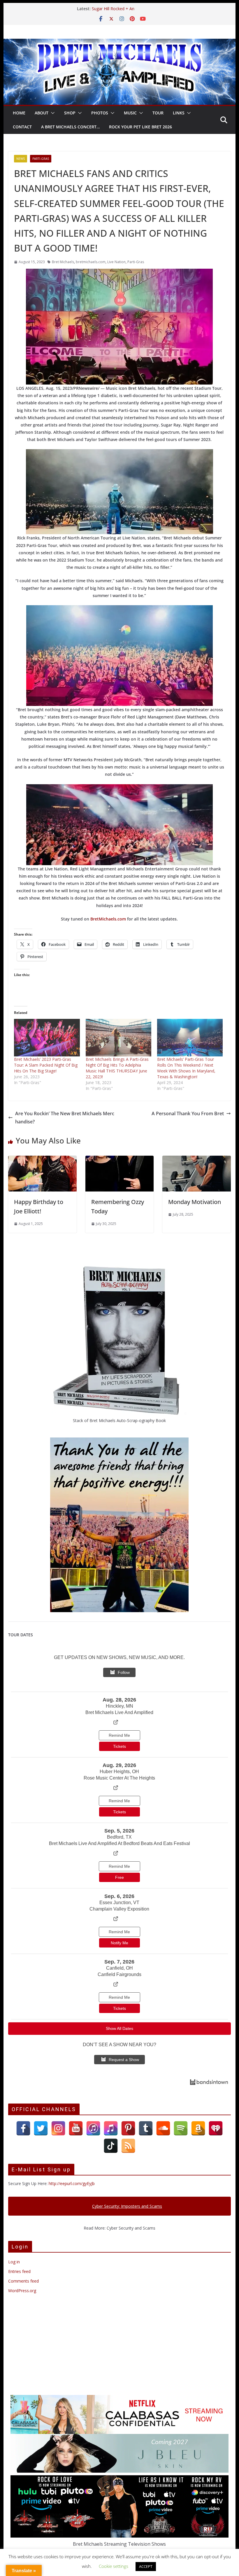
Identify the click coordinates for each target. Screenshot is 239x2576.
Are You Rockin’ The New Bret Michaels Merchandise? (65, 1118)
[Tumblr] (146, 2128)
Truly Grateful (105, 9)
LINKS (179, 113)
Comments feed (23, 2281)
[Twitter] (41, 2128)
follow (124, 1672)
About (42, 113)
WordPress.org (22, 2291)
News (21, 159)
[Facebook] (23, 2128)
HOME (19, 113)
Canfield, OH (119, 1968)
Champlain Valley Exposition (119, 1909)
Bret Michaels (63, 262)
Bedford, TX (119, 1837)
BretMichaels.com (108, 919)
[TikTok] (111, 2146)
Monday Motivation (195, 1202)
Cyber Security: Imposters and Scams (127, 2206)
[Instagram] (58, 2128)
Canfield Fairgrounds (119, 1974)
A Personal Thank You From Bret (188, 1113)
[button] (52, 113)
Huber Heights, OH (119, 1772)
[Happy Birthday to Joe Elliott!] (42, 1160)
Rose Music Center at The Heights (119, 1778)
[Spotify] (181, 2128)
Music (130, 113)
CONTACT (22, 127)
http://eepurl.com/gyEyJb (72, 2183)
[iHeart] (216, 2128)
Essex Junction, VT (119, 1903)
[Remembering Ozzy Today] (119, 1160)
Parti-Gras (41, 159)
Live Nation (116, 262)
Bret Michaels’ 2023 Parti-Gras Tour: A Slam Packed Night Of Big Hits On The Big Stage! (46, 1065)
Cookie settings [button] (114, 2566)
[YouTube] (76, 2128)
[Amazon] (198, 2128)
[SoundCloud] (163, 2128)
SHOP (70, 113)
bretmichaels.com (91, 262)
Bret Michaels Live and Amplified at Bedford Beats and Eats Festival (119, 1843)
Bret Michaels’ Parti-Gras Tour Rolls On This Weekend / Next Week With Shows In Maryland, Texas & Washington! (186, 1068)
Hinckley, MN (119, 1706)
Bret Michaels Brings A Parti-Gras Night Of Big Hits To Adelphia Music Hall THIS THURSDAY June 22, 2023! (117, 1068)
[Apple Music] (111, 2128)
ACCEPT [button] (146, 2566)
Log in (14, 2262)
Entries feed (19, 2271)
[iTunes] (93, 2128)
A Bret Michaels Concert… (70, 127)
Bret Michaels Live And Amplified (119, 1712)
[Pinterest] (128, 2128)
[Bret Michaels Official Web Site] (119, 43)
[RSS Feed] (128, 2146)
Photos (100, 113)
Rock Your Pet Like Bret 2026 (140, 127)
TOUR (158, 113)
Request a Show (124, 2060)
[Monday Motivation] (196, 1160)
